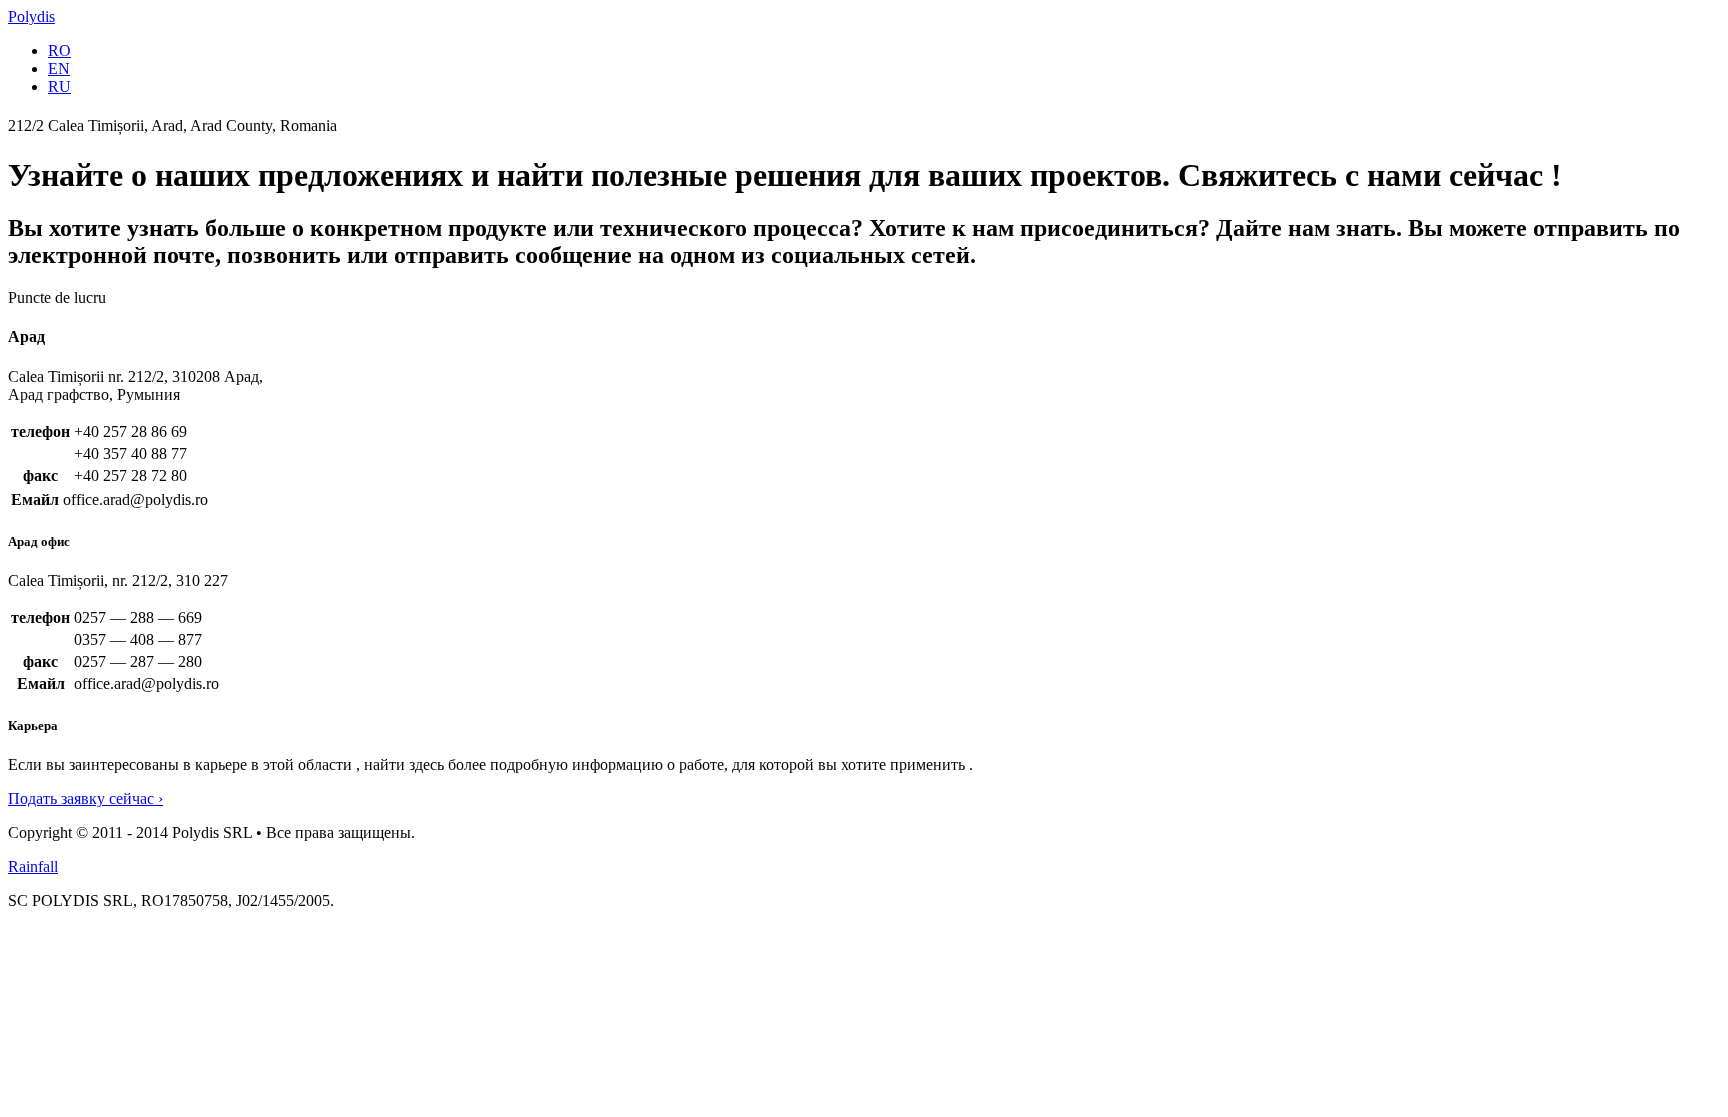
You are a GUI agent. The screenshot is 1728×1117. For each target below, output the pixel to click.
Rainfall (33, 866)
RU (59, 86)
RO (59, 50)
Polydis (31, 16)
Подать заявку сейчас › (85, 798)
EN (59, 68)
